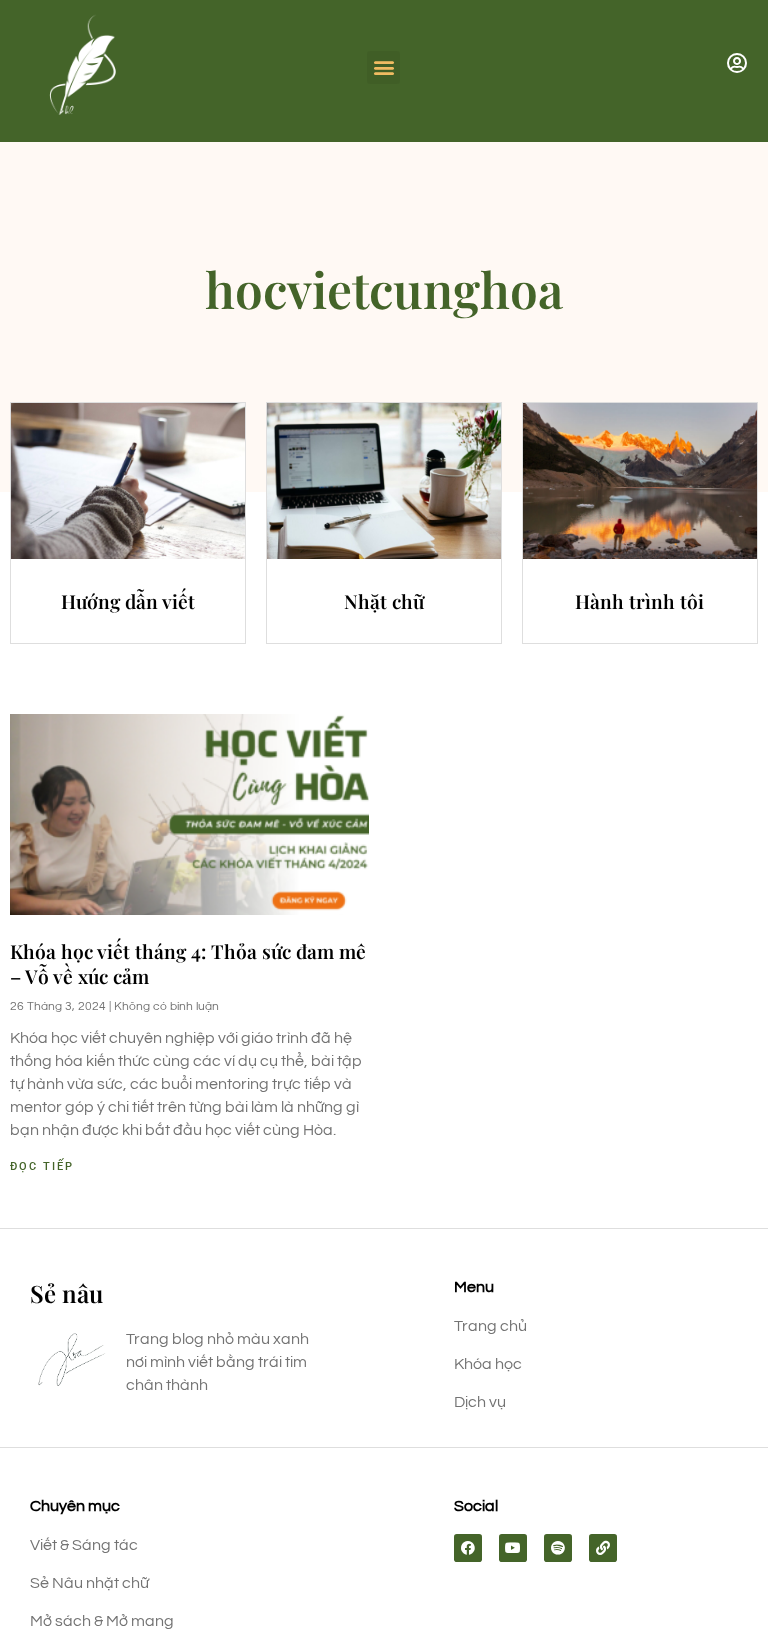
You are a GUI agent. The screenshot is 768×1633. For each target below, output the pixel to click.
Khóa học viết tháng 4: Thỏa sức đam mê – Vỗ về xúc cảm (188, 963)
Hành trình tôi (639, 601)
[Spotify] (558, 1548)
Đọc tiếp (42, 1166)
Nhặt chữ (384, 601)
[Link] (603, 1548)
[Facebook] (468, 1548)
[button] (383, 67)
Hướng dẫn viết (128, 601)
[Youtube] (513, 1548)
